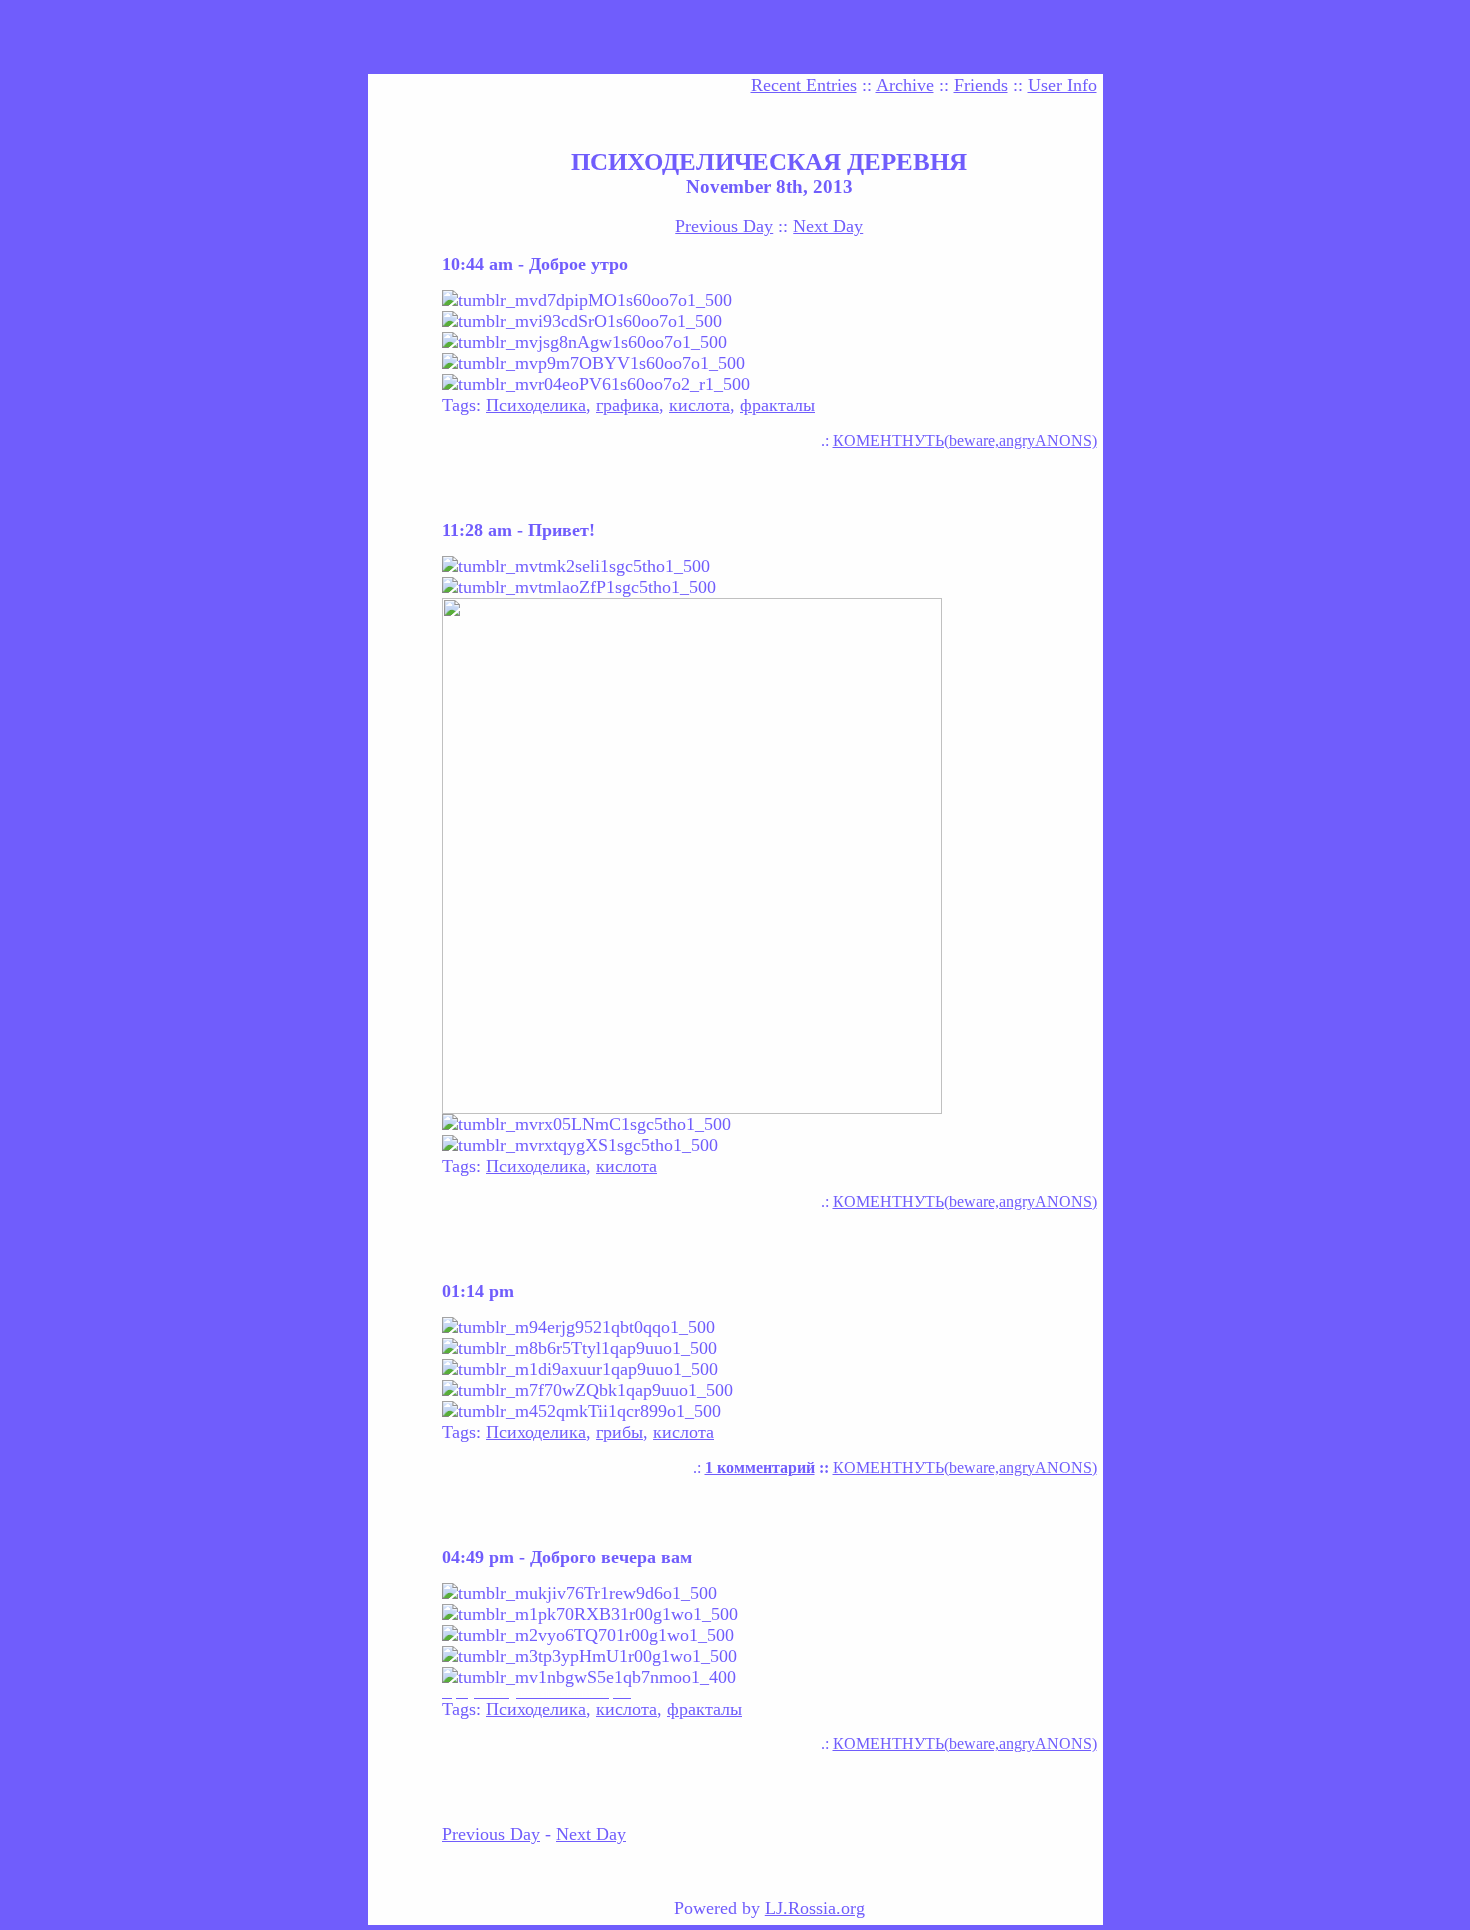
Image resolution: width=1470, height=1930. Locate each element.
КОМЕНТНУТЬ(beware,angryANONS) (965, 440)
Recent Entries (804, 85)
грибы (619, 1432)
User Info (1062, 85)
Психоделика (536, 405)
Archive (905, 85)
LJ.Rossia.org (815, 1908)
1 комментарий (760, 1467)
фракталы (777, 405)
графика (627, 405)
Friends (981, 85)
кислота (699, 405)
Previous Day (724, 226)
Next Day (828, 226)
